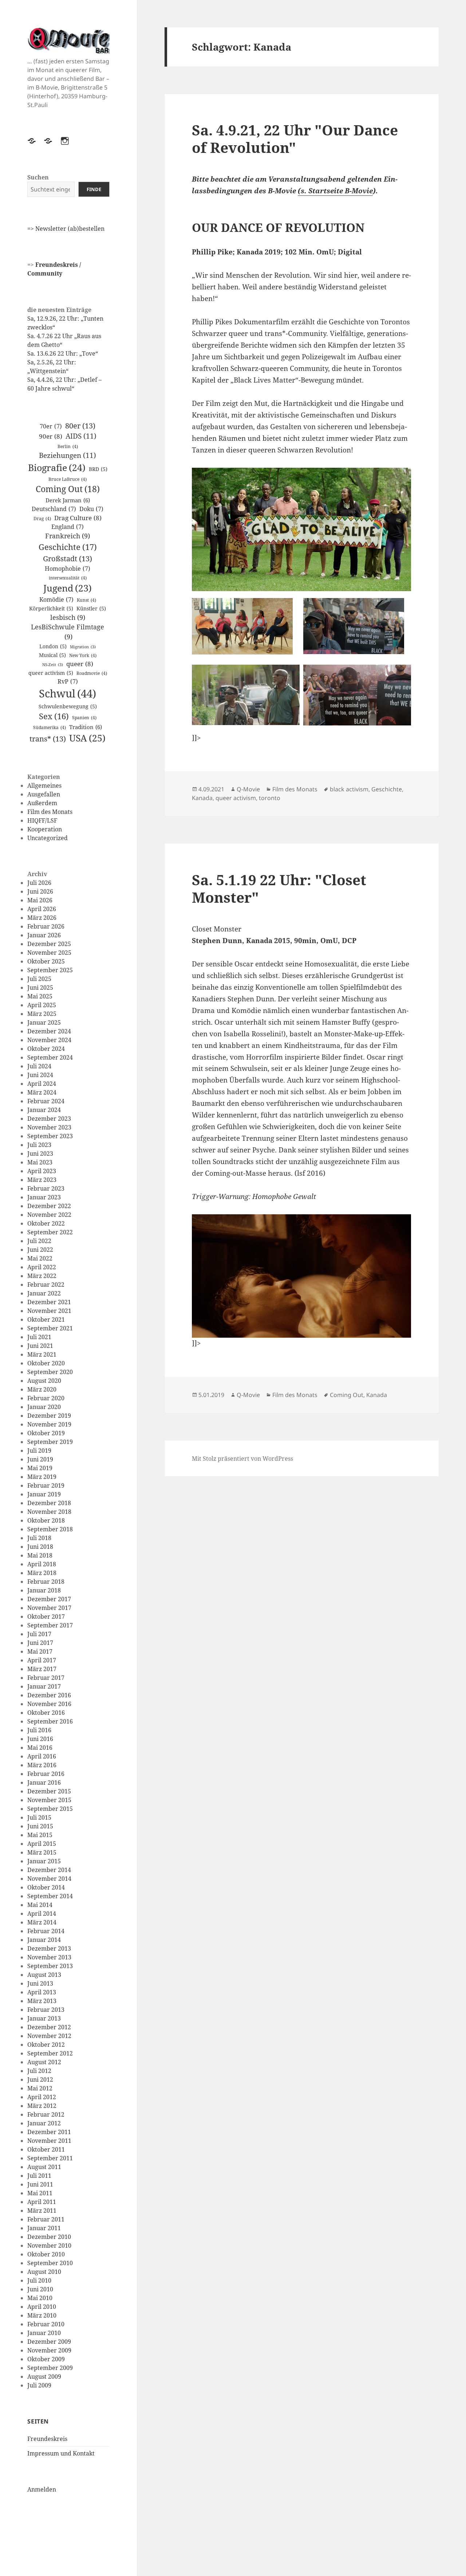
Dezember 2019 (49, 1416)
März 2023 (42, 1180)
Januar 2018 (44, 1590)
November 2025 (49, 953)
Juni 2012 (40, 2080)
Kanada (202, 798)
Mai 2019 (40, 1468)
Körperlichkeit (51, 608)
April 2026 (42, 909)
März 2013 (42, 2001)
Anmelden (42, 2489)
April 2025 (42, 1005)
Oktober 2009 (46, 2359)
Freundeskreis (47, 2439)
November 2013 (49, 1957)
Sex (54, 716)
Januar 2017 (44, 1686)
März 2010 (42, 2315)
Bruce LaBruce (68, 479)
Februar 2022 (46, 1285)
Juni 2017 (40, 1643)
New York (83, 655)
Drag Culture (78, 518)
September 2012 (50, 2053)
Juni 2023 (40, 1154)
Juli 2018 (39, 1538)
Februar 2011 (46, 2219)
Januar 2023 (44, 1197)
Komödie (56, 600)
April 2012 (42, 2097)
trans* (48, 739)
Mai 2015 (40, 1835)
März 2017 (42, 1669)
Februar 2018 (46, 1582)
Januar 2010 (44, 2333)
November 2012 (49, 2036)
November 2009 (49, 2350)
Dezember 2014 (49, 1870)
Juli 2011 (39, 2176)
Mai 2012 (40, 2088)
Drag (42, 519)
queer (80, 664)
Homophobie (68, 569)
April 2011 (42, 2202)
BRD (98, 469)
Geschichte (68, 547)
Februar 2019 (46, 1485)
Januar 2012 (44, 2123)
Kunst (86, 600)
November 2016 (49, 1704)
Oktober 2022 (46, 1223)
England (68, 527)
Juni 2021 (40, 1346)
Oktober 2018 (46, 1520)
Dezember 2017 (49, 1599)
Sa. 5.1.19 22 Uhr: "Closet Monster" (279, 888)
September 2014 (50, 1896)
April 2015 (42, 1844)
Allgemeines (44, 786)
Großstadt (68, 558)
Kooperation (45, 829)
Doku (91, 509)
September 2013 (50, 1966)
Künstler (91, 608)
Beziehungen (68, 455)
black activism (349, 789)
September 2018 (50, 1529)
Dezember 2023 (49, 1119)
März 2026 (42, 918)
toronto (270, 798)
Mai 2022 (40, 1258)
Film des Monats (50, 812)
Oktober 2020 (46, 1363)
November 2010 (49, 2245)
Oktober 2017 (46, 1617)
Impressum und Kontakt (61, 2453)
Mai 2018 (40, 1555)
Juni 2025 (40, 988)
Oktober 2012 (46, 2045)
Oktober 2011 (46, 2149)
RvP (68, 681)
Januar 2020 (44, 1407)
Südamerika (50, 727)
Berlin (68, 446)
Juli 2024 (39, 1066)
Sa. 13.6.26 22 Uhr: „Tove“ (63, 353)
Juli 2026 (39, 883)
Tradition (86, 727)
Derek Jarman (68, 500)
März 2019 (42, 1477)
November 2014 (49, 1879)
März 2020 (42, 1389)
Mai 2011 (40, 2193)
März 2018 (42, 1573)
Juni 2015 (40, 1826)
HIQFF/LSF (42, 820)
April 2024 (42, 1084)
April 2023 (42, 1171)
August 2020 (44, 1381)
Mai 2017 (40, 1651)
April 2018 (42, 1564)
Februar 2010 (46, 2324)
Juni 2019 (40, 1459)
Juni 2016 (40, 1739)
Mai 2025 (40, 996)
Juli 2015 (39, 1817)
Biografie (57, 467)
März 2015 (42, 1852)
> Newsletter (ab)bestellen (68, 229)
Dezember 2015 (49, 1791)
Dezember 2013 (49, 1948)
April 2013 (42, 1992)
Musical (52, 655)
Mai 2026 (40, 900)
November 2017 (49, 1608)
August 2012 (44, 2062)
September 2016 (50, 1721)
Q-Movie (248, 789)
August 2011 (44, 2167)
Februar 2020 (46, 1398)
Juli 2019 (39, 1451)
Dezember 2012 (49, 2027)
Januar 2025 (44, 1022)
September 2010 (50, 2263)
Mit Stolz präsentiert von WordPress (242, 1459)
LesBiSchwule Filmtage (68, 632)
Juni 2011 (40, 2184)
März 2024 (42, 1092)
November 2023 (49, 1127)
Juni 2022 (40, 1250)
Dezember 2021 (49, 1302)
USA (87, 738)
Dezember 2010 (49, 2237)
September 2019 (50, 1442)
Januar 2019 (44, 1494)
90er (51, 436)
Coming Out (68, 489)
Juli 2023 (39, 1145)
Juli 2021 (39, 1337)
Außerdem (42, 803)
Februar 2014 (46, 1931)
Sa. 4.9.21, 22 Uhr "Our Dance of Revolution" (295, 139)
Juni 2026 (40, 891)
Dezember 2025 (49, 944)
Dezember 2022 (49, 1206)
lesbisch (68, 617)
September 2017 (50, 1625)
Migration (83, 647)
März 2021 (42, 1354)
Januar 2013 (44, 2018)
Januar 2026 (44, 935)
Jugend (68, 588)
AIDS (81, 436)
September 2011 (50, 2158)
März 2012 (42, 2106)
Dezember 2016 (49, 1695)
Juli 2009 (39, 2385)
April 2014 (42, 1914)
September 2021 (50, 1328)
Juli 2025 (39, 979)
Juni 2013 (40, 1983)
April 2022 (42, 1267)
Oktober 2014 (46, 1887)
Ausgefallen (44, 794)
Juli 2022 (39, 1241)
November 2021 (49, 1311)
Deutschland (54, 509)
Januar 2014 (44, 1940)
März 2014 (42, 1922)
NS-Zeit (53, 665)
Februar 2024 (46, 1101)
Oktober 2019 (46, 1433)
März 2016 (42, 1765)
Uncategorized (48, 838)
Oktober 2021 (46, 1319)
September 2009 (50, 2368)
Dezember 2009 (49, 2342)
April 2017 (42, 1660)
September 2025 (50, 970)
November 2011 (49, 2141)
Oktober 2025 (46, 961)
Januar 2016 (44, 1782)
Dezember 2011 (49, 2132)
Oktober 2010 (46, 2254)
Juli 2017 (39, 1634)
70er (51, 426)
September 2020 (50, 1372)
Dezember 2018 (49, 1503)
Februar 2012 (46, 2114)
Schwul (68, 693)
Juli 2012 (39, 2071)
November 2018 (49, 1512)
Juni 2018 (40, 1547)
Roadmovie (92, 673)
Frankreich (68, 536)
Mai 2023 (40, 1162)
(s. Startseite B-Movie (335, 191)
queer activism (51, 673)
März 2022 (42, 1276)
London (53, 646)
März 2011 (42, 2211)
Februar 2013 (46, 2010)
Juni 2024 (40, 1075)
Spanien (84, 718)
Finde (94, 189)
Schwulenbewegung (68, 706)
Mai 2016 (40, 1748)
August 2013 (44, 1975)
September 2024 (50, 1057)
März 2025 (42, 1014)
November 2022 (49, 1215)
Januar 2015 (44, 1861)
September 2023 (50, 1136)
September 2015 (50, 1809)
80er (80, 426)
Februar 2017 (46, 1678)
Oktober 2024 (46, 1049)
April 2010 (42, 2307)
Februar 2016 (46, 1774)
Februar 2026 (46, 926)
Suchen (38, 177)
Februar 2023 (46, 1188)
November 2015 (49, 1800)
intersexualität (68, 578)
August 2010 (44, 2272)
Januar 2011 (44, 2228)
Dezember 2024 (49, 1031)
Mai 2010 (40, 2298)
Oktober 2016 (46, 1713)
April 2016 (42, 1756)
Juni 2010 (40, 2289)
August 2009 (44, 2377)
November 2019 (49, 1424)
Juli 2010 (39, 2280)
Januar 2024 (44, 1110)
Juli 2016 (39, 1730)
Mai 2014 (40, 1905)
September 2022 (50, 1232)
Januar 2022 (44, 1293)
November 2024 (49, 1040)
